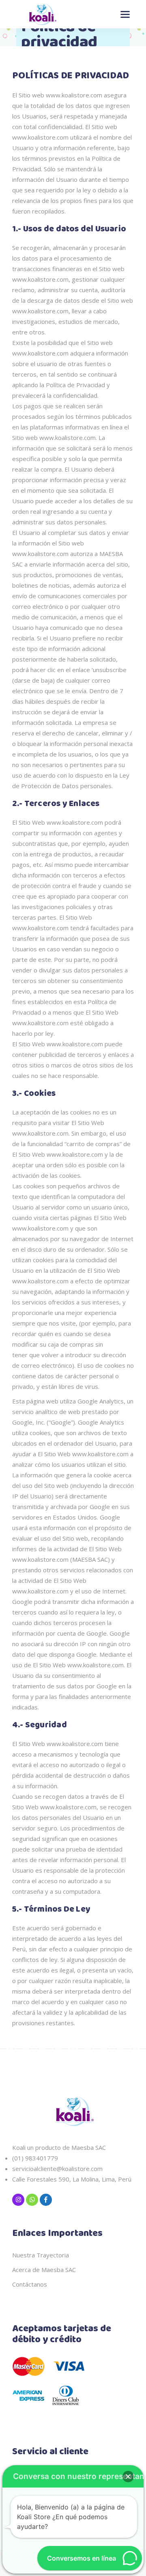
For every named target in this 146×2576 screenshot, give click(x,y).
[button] (128, 2477)
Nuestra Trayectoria (41, 2255)
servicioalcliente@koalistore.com (57, 2169)
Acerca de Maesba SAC (44, 2270)
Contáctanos (30, 2284)
